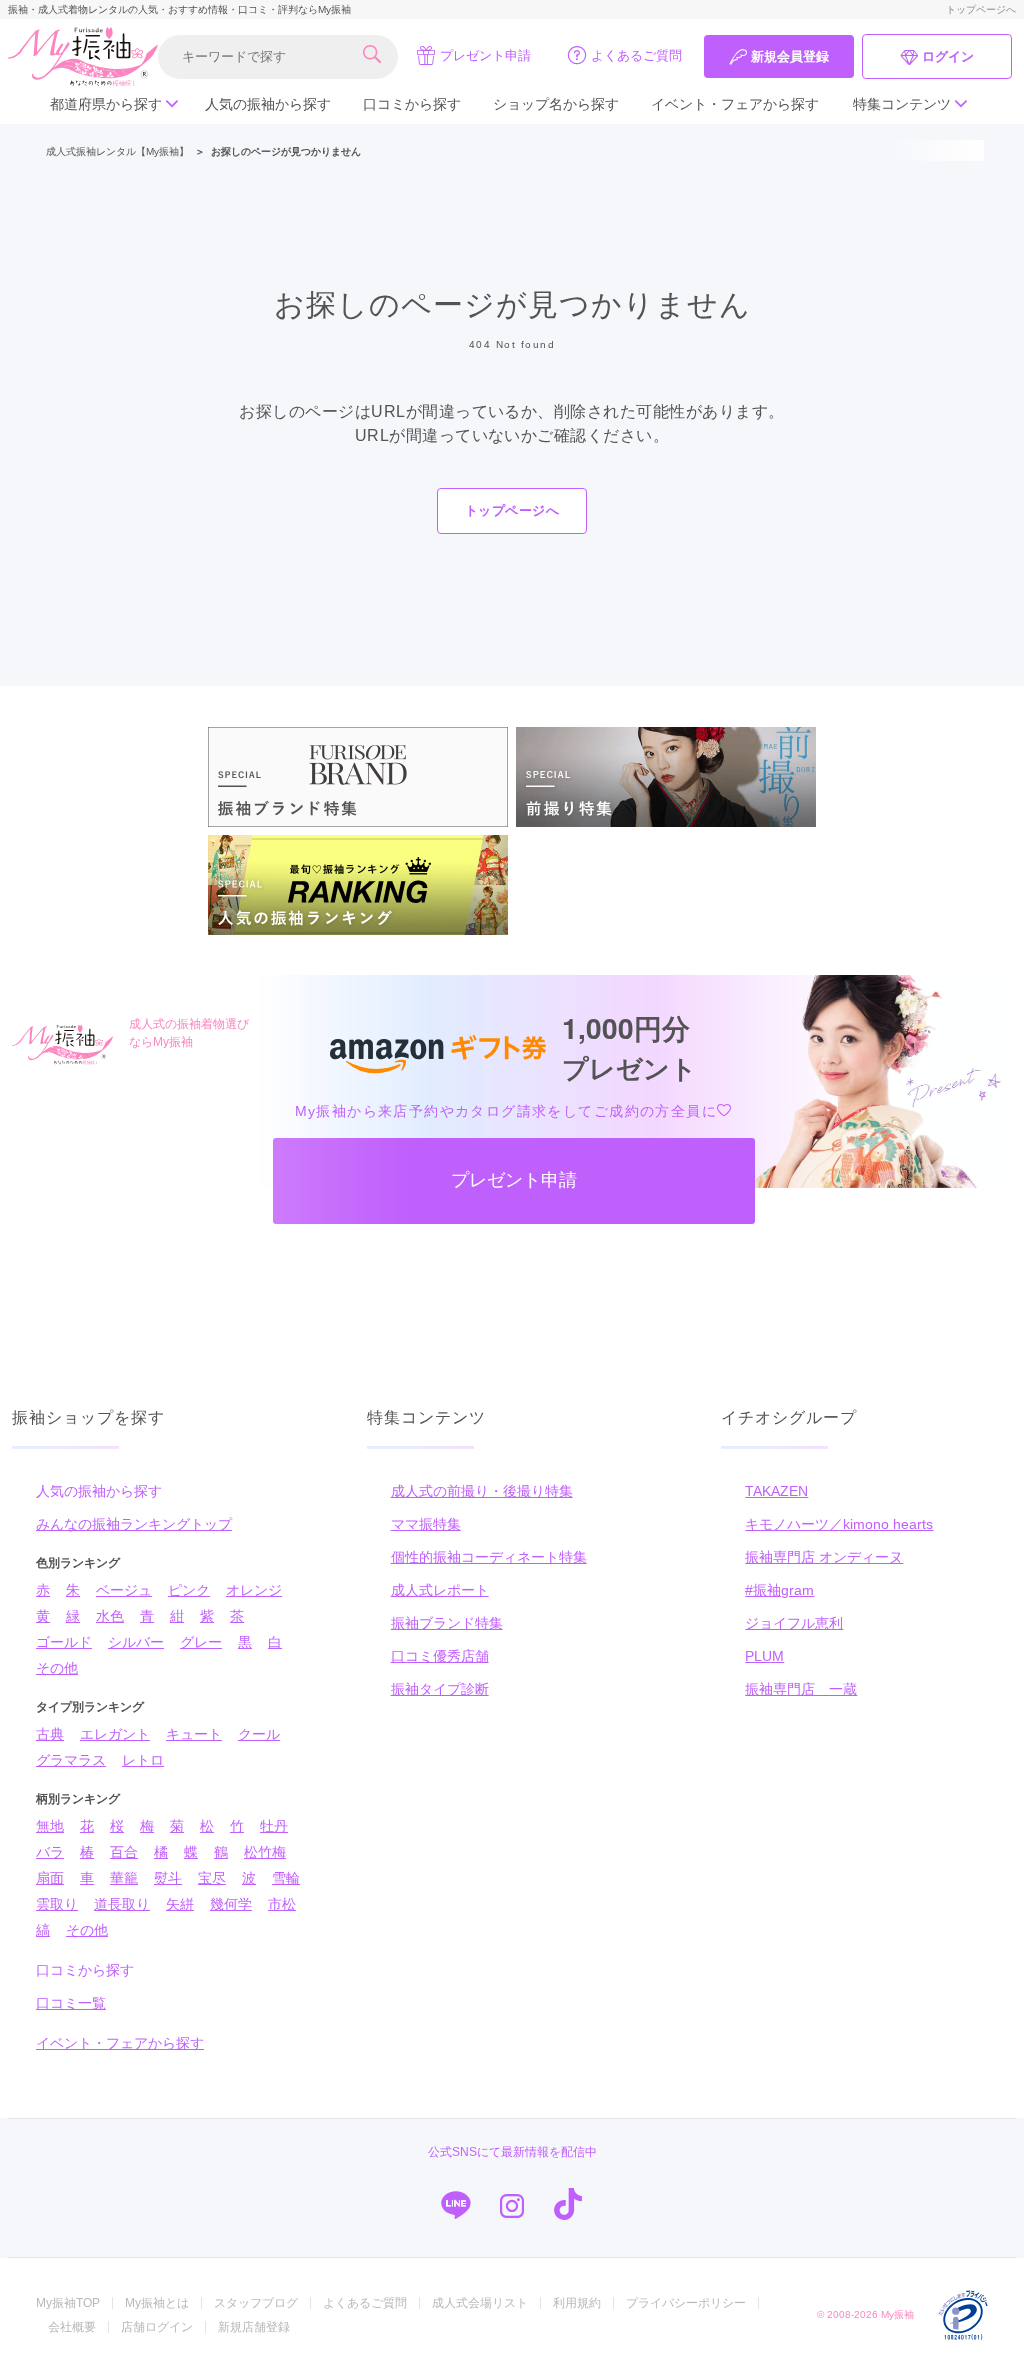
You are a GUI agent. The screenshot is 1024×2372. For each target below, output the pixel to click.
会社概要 (72, 2327)
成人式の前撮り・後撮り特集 (482, 1491)
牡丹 (274, 1826)
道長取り (122, 1904)
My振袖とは (157, 2303)
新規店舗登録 (254, 2327)
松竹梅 (265, 1852)
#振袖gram (779, 1590)
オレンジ (254, 1590)
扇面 (50, 1878)
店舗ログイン (157, 2327)
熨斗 (168, 1878)
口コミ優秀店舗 (440, 1656)
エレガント (115, 1734)
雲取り (57, 1904)
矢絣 (180, 1904)
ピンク (189, 1590)
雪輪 (286, 1878)
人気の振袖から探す (268, 104)
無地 (50, 1826)
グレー (201, 1642)
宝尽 (212, 1878)
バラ (50, 1852)
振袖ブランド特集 (447, 1623)
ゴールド (64, 1642)
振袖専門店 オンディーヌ (824, 1557)
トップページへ (981, 9)
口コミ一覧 (71, 2003)
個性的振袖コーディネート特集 (489, 1557)
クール (259, 1734)
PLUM (764, 1656)
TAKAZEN (776, 1491)
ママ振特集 (426, 1524)
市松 (282, 1904)
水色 (110, 1616)
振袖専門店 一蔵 (801, 1689)
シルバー (136, 1642)
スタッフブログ (256, 2303)
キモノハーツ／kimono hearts (839, 1524)
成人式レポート (440, 1590)
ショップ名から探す (556, 104)
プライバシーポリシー (686, 2303)
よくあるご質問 (636, 55)
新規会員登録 (790, 56)
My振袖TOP (68, 2303)
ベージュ (124, 1590)
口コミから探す (412, 104)
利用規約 (577, 2303)
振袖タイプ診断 (440, 1689)
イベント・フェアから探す (735, 104)
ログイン (948, 56)
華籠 (124, 1878)
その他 (57, 1668)
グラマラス (71, 1760)
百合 (124, 1852)
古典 (50, 1734)
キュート (194, 1734)
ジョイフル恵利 (794, 1623)
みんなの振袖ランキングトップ (134, 1524)
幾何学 (231, 1904)
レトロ (143, 1760)
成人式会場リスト (480, 2303)
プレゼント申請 (485, 55)
